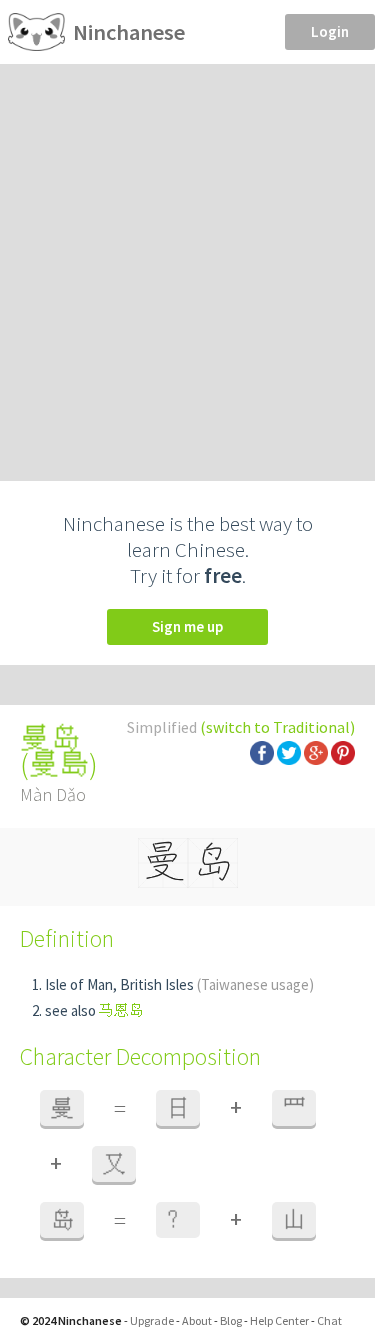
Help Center (279, 1320)
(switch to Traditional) (277, 727)
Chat (329, 1320)
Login (330, 31)
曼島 (59, 764)
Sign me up (187, 626)
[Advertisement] (187, 261)
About (197, 1320)
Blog (231, 1320)
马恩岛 (121, 1010)
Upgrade (152, 1320)
